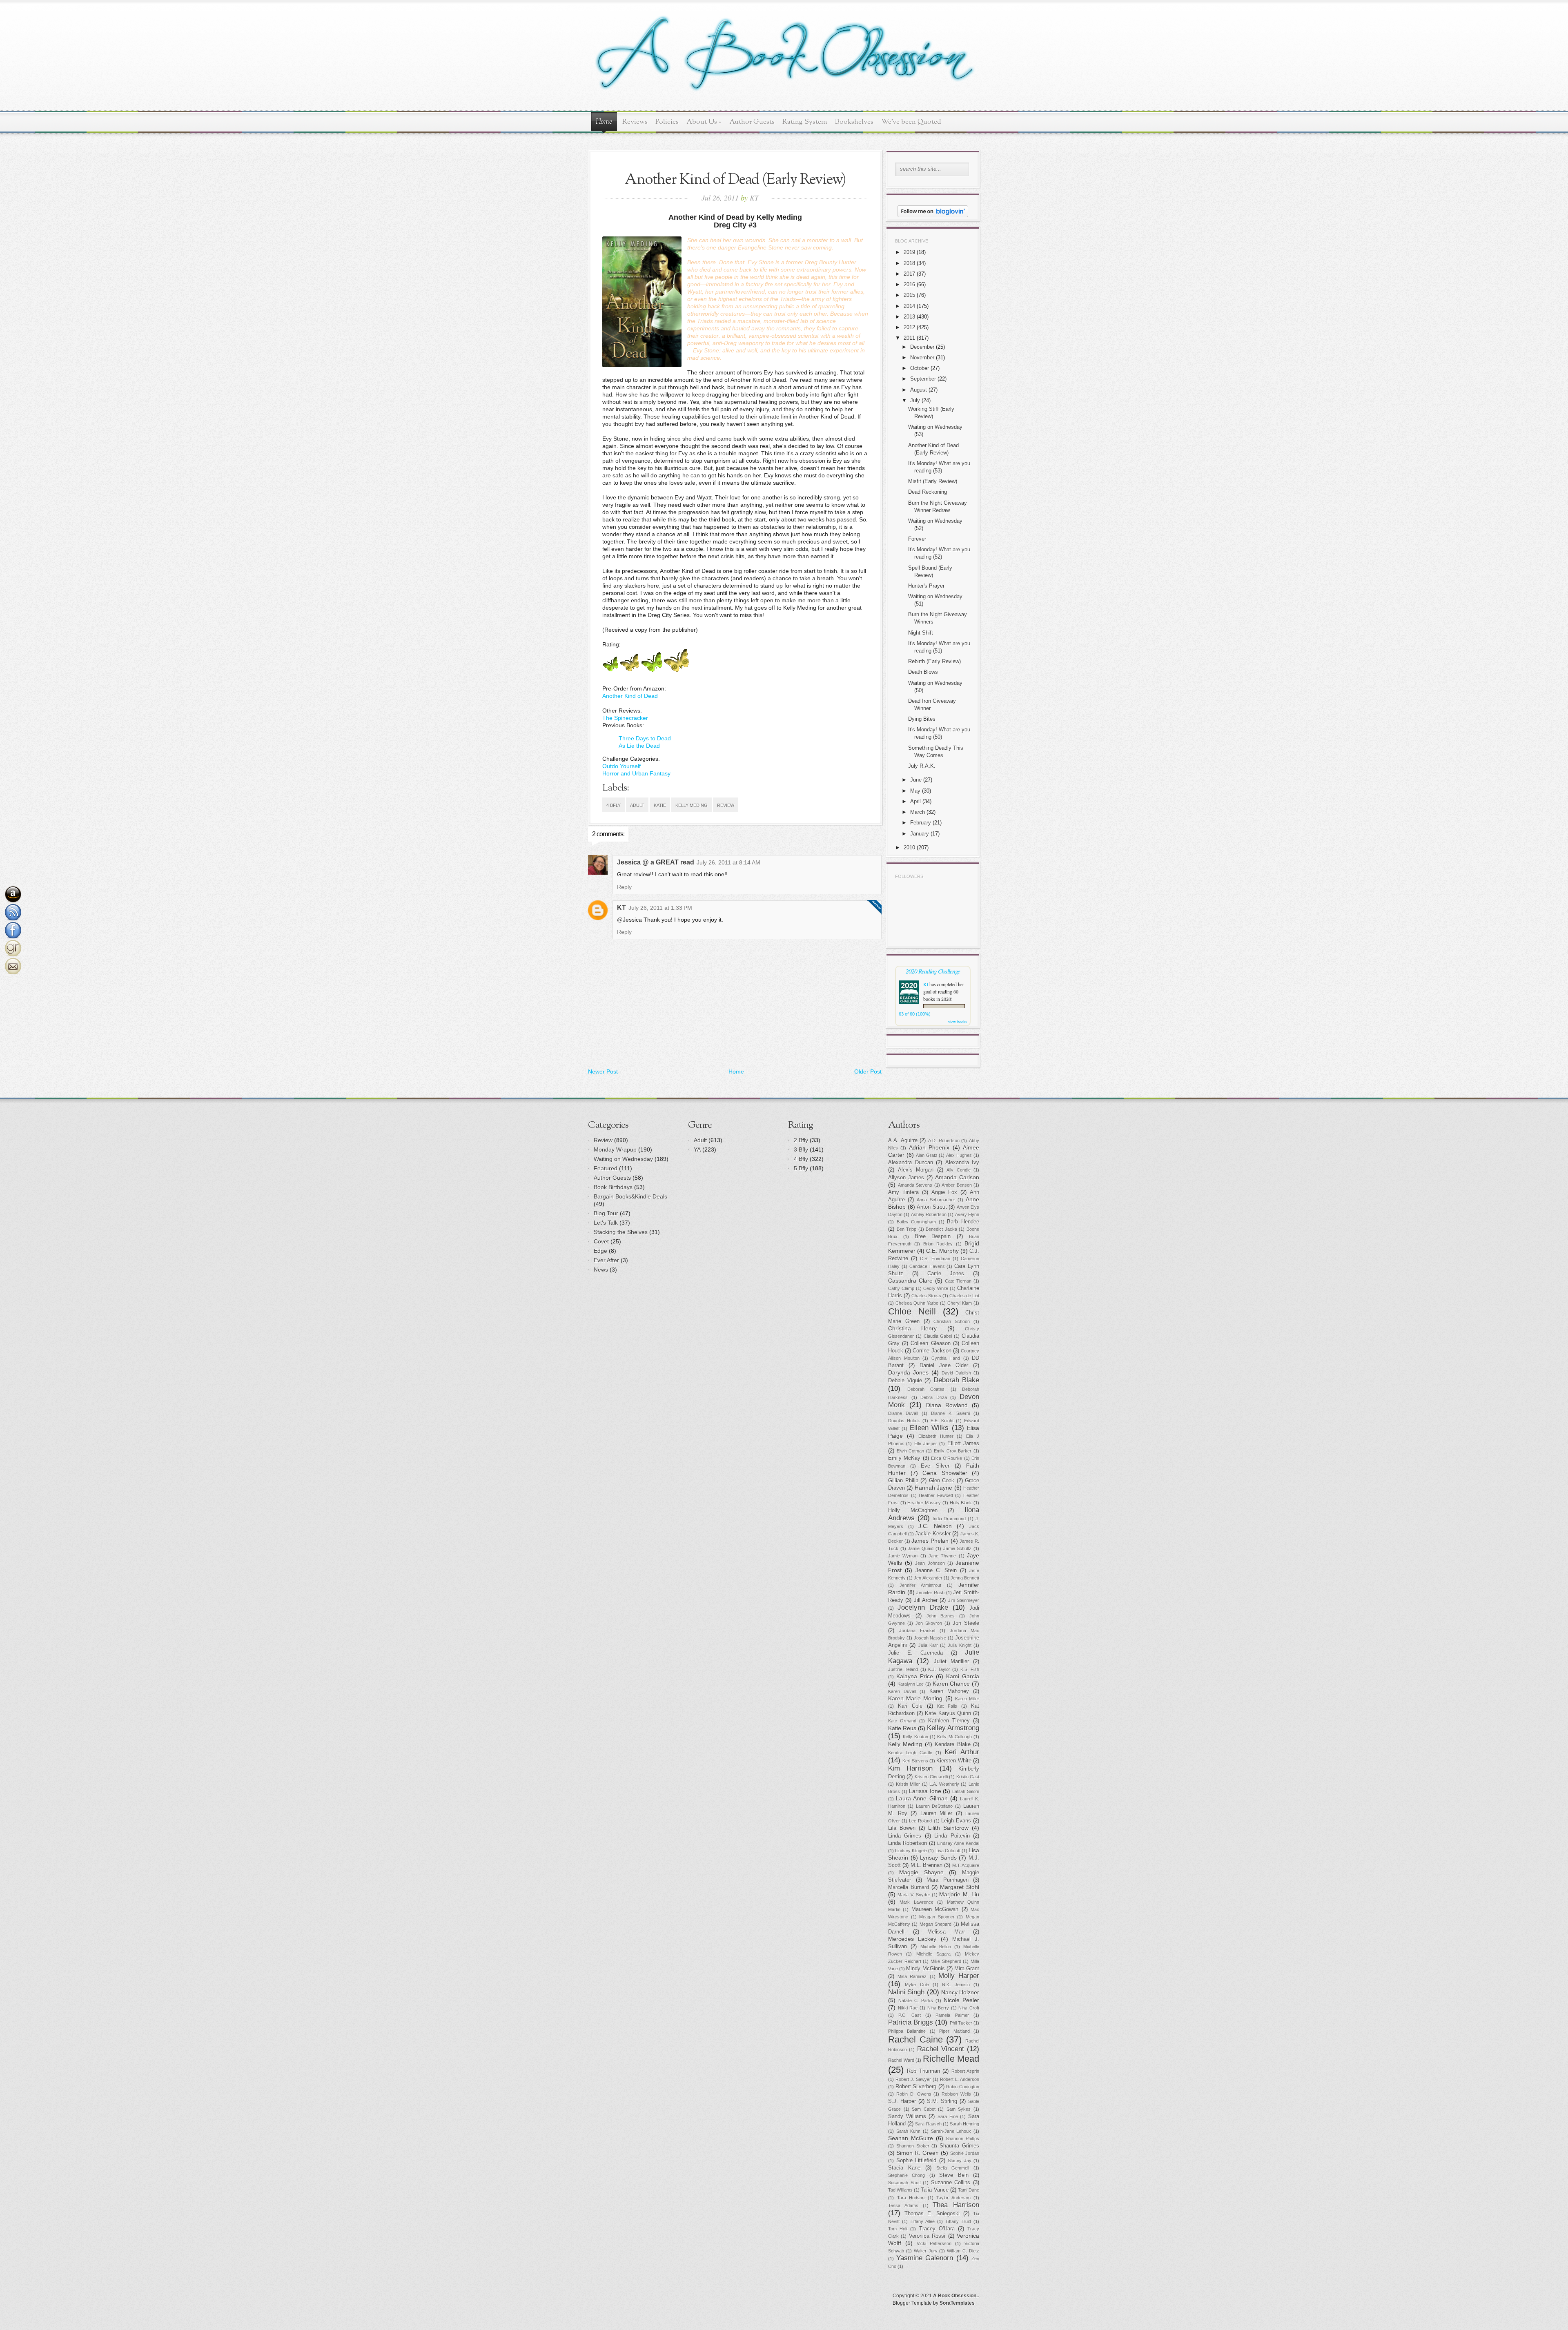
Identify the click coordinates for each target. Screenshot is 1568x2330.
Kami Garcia (963, 1676)
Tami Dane (969, 2190)
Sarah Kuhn (909, 2131)
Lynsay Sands (938, 1858)
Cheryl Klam (960, 1303)
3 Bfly (801, 1149)
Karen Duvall (902, 1691)
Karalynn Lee (911, 1684)
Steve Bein (954, 2175)
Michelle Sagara (933, 1954)
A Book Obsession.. (956, 2296)
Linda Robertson (908, 1843)
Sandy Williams (907, 2116)
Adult (637, 805)
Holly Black (961, 1503)
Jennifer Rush (930, 1593)
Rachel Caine (915, 2039)
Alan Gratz (927, 1155)
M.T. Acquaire (966, 1865)
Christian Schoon (952, 1321)
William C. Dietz (963, 2251)
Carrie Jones (946, 1274)
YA (697, 1149)
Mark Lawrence (916, 1902)
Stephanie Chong (906, 2175)
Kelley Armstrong (953, 1728)
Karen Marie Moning (915, 1698)
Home (604, 122)
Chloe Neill (912, 1311)
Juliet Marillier (951, 1662)
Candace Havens (927, 1266)
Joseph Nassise (930, 1638)
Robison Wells (956, 2094)
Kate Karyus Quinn (948, 1713)
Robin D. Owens (914, 2094)
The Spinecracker (625, 718)
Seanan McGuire (911, 2138)
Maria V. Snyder (914, 1895)
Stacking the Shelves (621, 1232)
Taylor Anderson (953, 2198)
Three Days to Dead (645, 738)
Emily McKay (904, 1458)
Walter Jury (926, 2251)
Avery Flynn (967, 1214)
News (601, 1270)
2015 (909, 295)
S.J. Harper (902, 2101)
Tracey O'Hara (937, 2229)
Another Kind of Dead (630, 696)
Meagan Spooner (937, 1917)
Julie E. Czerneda (915, 1653)
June (916, 780)
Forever (917, 539)
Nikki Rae (908, 2008)
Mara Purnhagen (948, 1880)
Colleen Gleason (930, 1343)
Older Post (868, 1071)
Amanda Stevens (915, 1185)
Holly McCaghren (913, 1510)
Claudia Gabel (938, 1336)
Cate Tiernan (958, 1281)
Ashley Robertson (929, 1214)
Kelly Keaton (915, 1737)
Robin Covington (963, 2087)
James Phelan (930, 1541)
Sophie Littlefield (917, 2161)
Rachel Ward (901, 2060)
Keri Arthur (962, 1752)
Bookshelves (854, 122)
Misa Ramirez (912, 1976)
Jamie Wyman (903, 1556)
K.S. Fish (970, 1669)
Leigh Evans (956, 1821)
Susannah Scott (904, 2183)
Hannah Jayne (933, 1488)
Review (726, 805)
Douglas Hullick (904, 1421)
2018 (909, 263)
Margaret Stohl (960, 1887)
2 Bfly (801, 1140)
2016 (909, 284)
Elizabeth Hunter (936, 1436)
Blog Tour (606, 1213)
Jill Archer (926, 1600)
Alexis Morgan (916, 1170)
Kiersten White (954, 1761)
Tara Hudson (911, 2198)
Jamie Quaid (921, 1548)
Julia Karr (928, 1645)
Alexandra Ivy (962, 1163)
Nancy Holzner (960, 1992)
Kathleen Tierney (949, 1721)
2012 (909, 327)
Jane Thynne (942, 1556)
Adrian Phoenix (929, 1147)
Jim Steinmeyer (964, 1600)
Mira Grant (967, 1969)
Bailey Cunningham (917, 1222)
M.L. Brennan (927, 1865)
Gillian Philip (903, 1481)
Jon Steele (966, 1623)
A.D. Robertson (944, 1140)
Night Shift (921, 633)
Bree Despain (933, 1236)
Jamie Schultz (958, 1548)
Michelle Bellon (936, 1947)
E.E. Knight (942, 1421)
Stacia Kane (904, 2168)
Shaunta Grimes (959, 2146)
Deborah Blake (957, 1380)
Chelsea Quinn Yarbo (917, 1303)
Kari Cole (910, 1706)
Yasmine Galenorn (925, 2258)
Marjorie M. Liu (959, 1894)
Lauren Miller (937, 1813)
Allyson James (906, 1178)
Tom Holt (898, 2229)
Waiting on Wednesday (623, 1159)
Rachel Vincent (941, 2049)
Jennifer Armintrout (920, 1585)
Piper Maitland (954, 2031)
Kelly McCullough (954, 1737)
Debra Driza (934, 1397)
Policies (667, 122)
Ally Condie (959, 1170)
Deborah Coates (926, 1389)
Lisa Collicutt (948, 1851)
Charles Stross (926, 1296)
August (919, 390)
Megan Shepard (935, 1924)
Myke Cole (917, 1985)
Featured (606, 1168)
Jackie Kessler (933, 1534)
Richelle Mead (951, 2059)
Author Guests (752, 122)
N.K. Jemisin (956, 1985)
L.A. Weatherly (944, 1784)
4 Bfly (614, 805)
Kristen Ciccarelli (931, 1777)
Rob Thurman (923, 2071)
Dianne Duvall (903, 1413)
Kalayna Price (915, 1676)
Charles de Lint (964, 1296)
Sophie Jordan (965, 2153)
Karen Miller (967, 1699)
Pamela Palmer (952, 2015)
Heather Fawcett (936, 1495)
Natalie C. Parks (916, 2000)
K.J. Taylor (939, 1669)
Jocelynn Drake (923, 1607)
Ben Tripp (907, 1229)
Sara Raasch (928, 2124)
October (920, 368)
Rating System (805, 122)
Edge (600, 1251)
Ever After (606, 1260)
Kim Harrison (910, 1768)
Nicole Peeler (961, 2000)
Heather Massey (924, 1503)
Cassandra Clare (910, 1281)
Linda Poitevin (952, 1836)
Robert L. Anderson (960, 2079)
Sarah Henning (964, 2124)
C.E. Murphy (942, 1251)
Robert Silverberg (916, 2087)
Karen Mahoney (949, 1691)
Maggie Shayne (921, 1872)
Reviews (635, 122)
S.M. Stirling (942, 2101)
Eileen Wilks (929, 1428)
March (918, 812)
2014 (909, 306)
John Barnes (941, 1616)
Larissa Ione (925, 1791)
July (915, 400)
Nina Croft (969, 2008)
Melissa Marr (946, 1932)
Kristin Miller (908, 1784)
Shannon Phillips (962, 2138)
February (921, 823)
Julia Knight (959, 1645)
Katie (660, 805)
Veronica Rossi (927, 2236)
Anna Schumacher (936, 1200)
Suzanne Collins (951, 2183)
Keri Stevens (915, 1761)
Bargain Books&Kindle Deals (630, 1196)
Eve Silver (935, 1466)
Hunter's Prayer (926, 586)
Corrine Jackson (932, 1351)
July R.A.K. (922, 766)
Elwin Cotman (911, 1451)
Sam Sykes (959, 2109)
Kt (926, 984)
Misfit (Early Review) (933, 481)
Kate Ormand (902, 1721)
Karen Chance (951, 1684)
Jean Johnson (930, 1563)
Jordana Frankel (917, 1631)
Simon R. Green (918, 2153)
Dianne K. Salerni (950, 1413)
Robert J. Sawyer (913, 2079)
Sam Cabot (924, 2109)
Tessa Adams (903, 2205)
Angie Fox (944, 1192)
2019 (909, 252)
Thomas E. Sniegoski (932, 2214)
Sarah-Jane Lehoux (951, 2131)
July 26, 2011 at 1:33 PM (660, 908)
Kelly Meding (692, 805)
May (915, 791)
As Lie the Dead (639, 746)
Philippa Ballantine (907, 2031)
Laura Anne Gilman (922, 1798)
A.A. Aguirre (903, 1140)
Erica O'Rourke (947, 1458)
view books (958, 1022)
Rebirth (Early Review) (934, 661)
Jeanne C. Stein (936, 1570)
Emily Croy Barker (953, 1451)
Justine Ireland (903, 1669)
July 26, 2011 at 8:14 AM (728, 862)
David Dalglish (956, 1373)
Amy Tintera (903, 1192)
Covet (601, 1241)
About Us (704, 122)
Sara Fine (948, 2116)
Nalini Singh (906, 1992)
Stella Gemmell (953, 2168)
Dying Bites (922, 719)
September (923, 379)
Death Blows (923, 672)
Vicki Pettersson (934, 2243)
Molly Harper (959, 1976)
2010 (909, 848)
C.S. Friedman (935, 1259)
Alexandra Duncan (911, 1163)
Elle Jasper (926, 1443)
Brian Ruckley (938, 1244)
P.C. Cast (909, 2015)
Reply (624, 887)
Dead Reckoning (928, 492)
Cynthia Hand (946, 1358)
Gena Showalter (945, 1473)
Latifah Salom (966, 1791)
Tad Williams (900, 2190)
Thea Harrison (956, 2205)
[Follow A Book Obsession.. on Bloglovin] (933, 215)
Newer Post (603, 1071)
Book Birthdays (613, 1187)
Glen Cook (942, 1481)
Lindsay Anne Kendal (958, 1843)
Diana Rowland (947, 1405)
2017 (909, 274)
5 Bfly (801, 1168)
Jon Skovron (929, 1623)
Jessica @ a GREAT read (656, 862)
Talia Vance (934, 2190)
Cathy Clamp (901, 1288)
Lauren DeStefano (934, 1806)
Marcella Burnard (909, 1887)
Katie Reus (902, 1728)
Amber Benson (957, 1185)
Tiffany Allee (922, 2221)
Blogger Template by (934, 2303)
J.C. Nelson (935, 1526)
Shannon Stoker (913, 2146)
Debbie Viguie (905, 1381)
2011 (909, 338)
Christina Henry (912, 1328)
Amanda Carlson (957, 1177)
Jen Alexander (928, 1578)
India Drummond (949, 1519)
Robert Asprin (965, 2071)
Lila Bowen (902, 1828)
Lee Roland (920, 1821)
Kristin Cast (968, 1777)
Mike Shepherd (946, 1961)
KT (621, 908)
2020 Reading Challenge (933, 971)
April (915, 801)
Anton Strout (932, 1207)
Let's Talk (606, 1223)
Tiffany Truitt (958, 2221)
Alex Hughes (959, 1155)
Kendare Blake (952, 1744)
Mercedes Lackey (912, 1939)
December (922, 347)
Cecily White (936, 1288)
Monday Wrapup (615, 1149)
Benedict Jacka (941, 1229)
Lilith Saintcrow (948, 1828)
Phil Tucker (961, 2023)
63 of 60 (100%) (915, 1014)
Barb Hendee (963, 1222)
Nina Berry (938, 2008)
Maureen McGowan (935, 1909)
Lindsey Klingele (911, 1851)
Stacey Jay (960, 2161)
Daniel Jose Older (944, 1365)
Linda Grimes (905, 1836)
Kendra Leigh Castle (910, 1753)
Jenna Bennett (965, 1578)
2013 (909, 317)
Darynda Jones (908, 1372)
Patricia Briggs (911, 2022)
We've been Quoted (911, 122)
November (922, 358)
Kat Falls (947, 1706)
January (920, 834)
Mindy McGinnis (925, 1969)
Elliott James (963, 1443)
